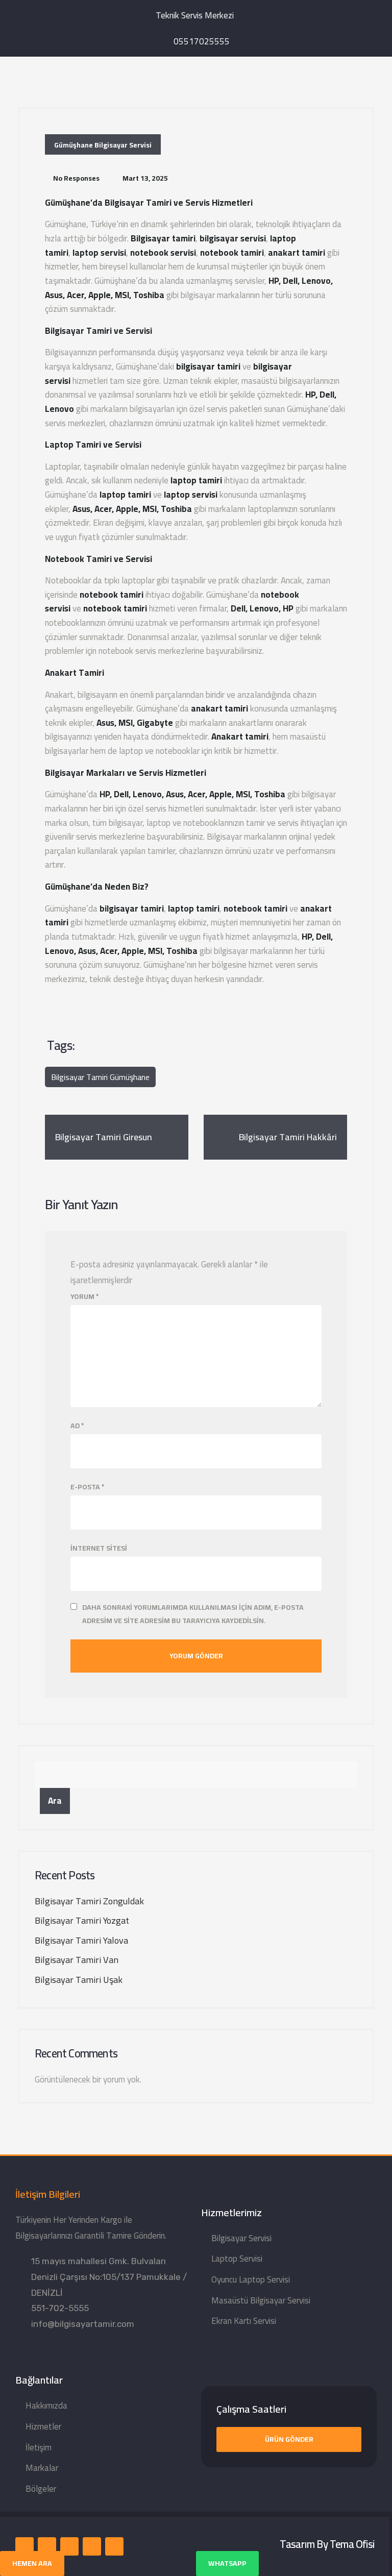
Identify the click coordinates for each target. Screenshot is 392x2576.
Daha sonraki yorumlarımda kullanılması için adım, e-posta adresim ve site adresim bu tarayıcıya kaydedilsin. (193, 1614)
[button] (289, 2439)
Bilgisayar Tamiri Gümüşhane (100, 1077)
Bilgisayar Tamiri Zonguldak (89, 1901)
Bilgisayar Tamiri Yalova (81, 1940)
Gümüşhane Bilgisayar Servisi (103, 145)
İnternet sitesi (99, 1548)
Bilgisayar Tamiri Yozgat (82, 1920)
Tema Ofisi (352, 2544)
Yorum (85, 1297)
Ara (55, 1801)
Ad (77, 1426)
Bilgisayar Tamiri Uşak (79, 1980)
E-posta (88, 1487)
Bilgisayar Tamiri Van (77, 1960)
